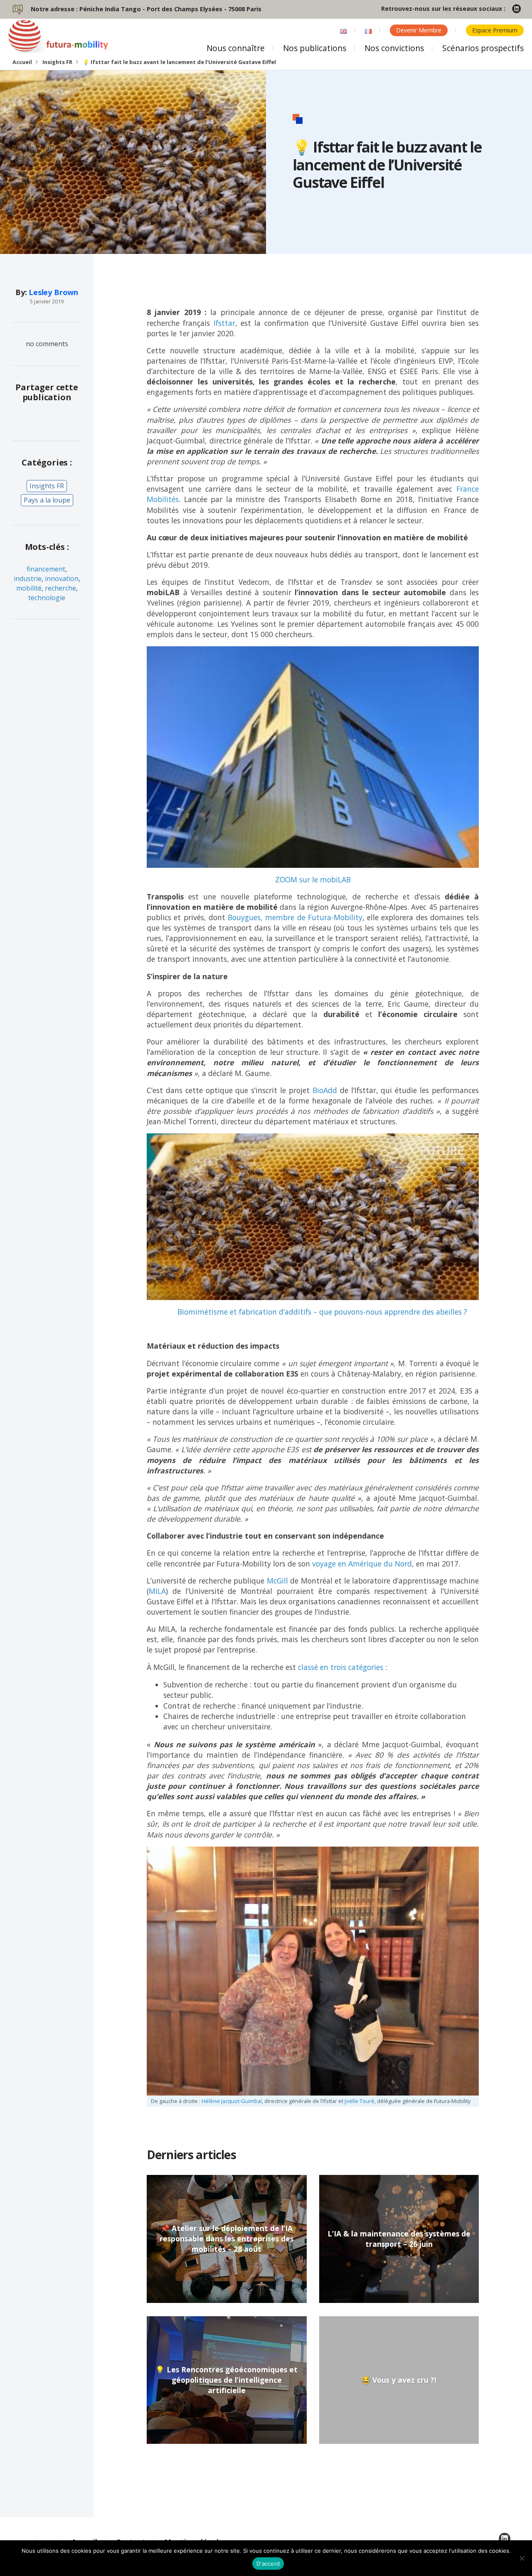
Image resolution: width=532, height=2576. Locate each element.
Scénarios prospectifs (483, 48)
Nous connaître (236, 48)
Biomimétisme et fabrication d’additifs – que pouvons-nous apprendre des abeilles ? (322, 1312)
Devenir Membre (419, 30)
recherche (60, 588)
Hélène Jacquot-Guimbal (232, 2101)
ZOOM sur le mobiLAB (313, 879)
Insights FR (57, 62)
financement (46, 569)
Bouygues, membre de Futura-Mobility (295, 917)
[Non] (522, 2558)
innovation (62, 579)
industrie (28, 579)
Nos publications (315, 48)
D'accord (268, 2564)
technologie (47, 598)
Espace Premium (495, 30)
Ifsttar (224, 323)
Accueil (22, 62)
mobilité (29, 588)
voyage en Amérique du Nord (362, 1564)
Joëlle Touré (360, 2101)
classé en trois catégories (341, 1667)
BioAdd (325, 1090)
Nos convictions (394, 48)
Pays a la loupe (47, 500)
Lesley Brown (53, 292)
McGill (277, 1581)
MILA (157, 1591)
